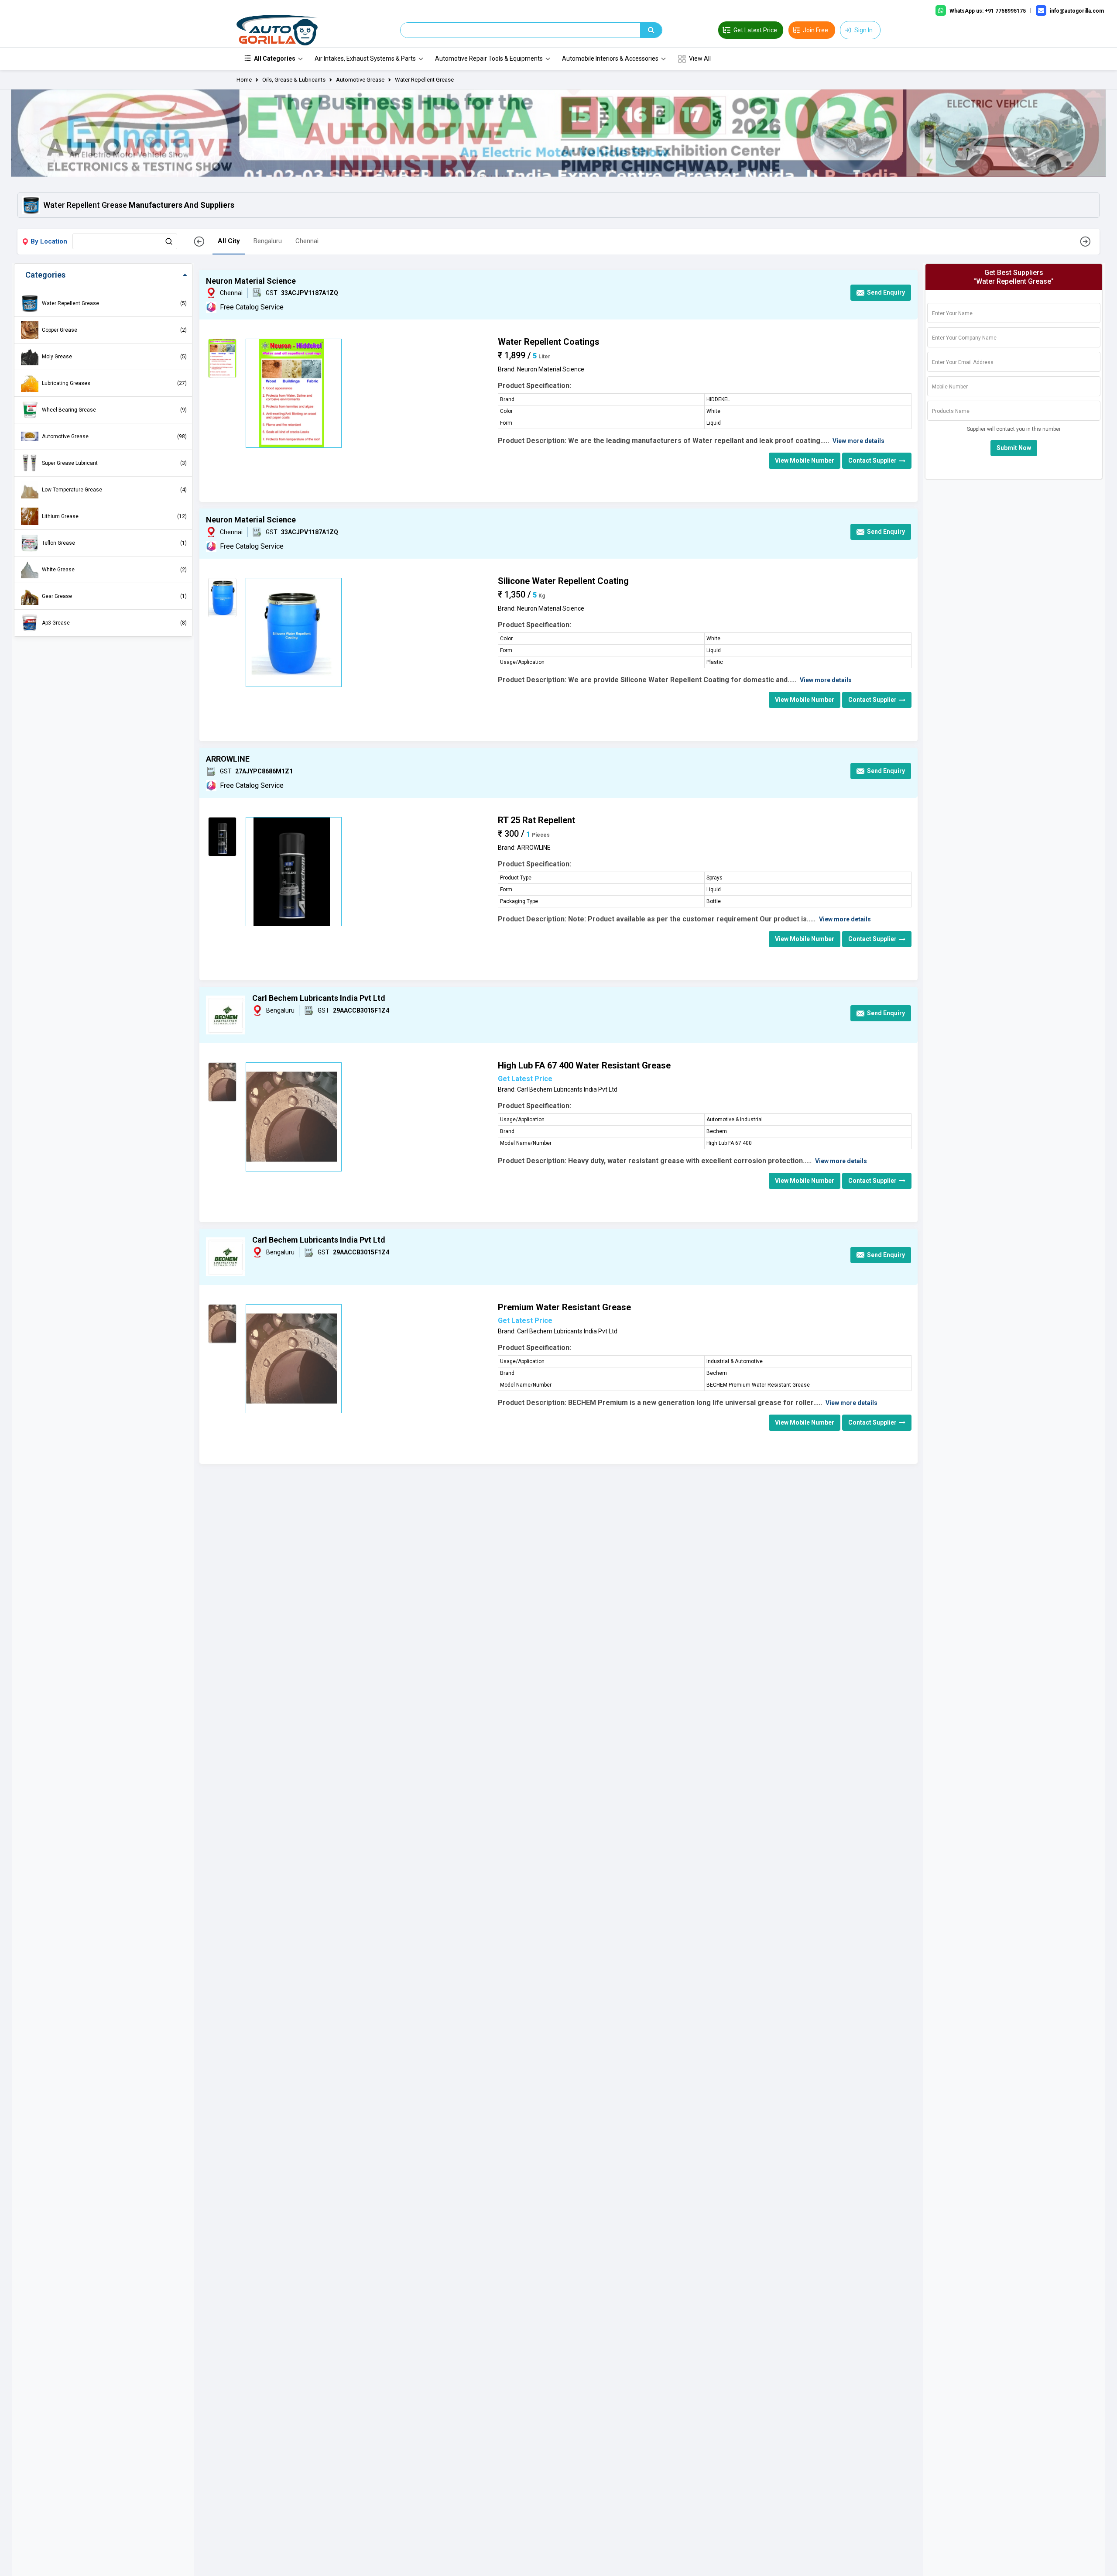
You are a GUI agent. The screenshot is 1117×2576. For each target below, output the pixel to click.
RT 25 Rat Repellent (536, 820)
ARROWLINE (228, 759)
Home (244, 80)
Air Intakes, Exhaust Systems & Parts (365, 58)
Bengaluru (268, 241)
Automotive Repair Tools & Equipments (489, 58)
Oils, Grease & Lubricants (294, 80)
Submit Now (1014, 448)
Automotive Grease (360, 80)
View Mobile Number (805, 460)
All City (229, 241)
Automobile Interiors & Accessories (610, 58)
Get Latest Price (525, 1079)
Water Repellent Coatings (549, 342)
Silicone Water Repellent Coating (563, 581)
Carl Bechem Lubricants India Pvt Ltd (319, 998)
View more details (858, 441)
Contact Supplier (872, 460)
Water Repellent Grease (424, 80)
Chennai (307, 241)
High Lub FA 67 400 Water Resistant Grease (584, 1065)
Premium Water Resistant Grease (564, 1307)
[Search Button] (169, 241)
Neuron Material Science (251, 281)
